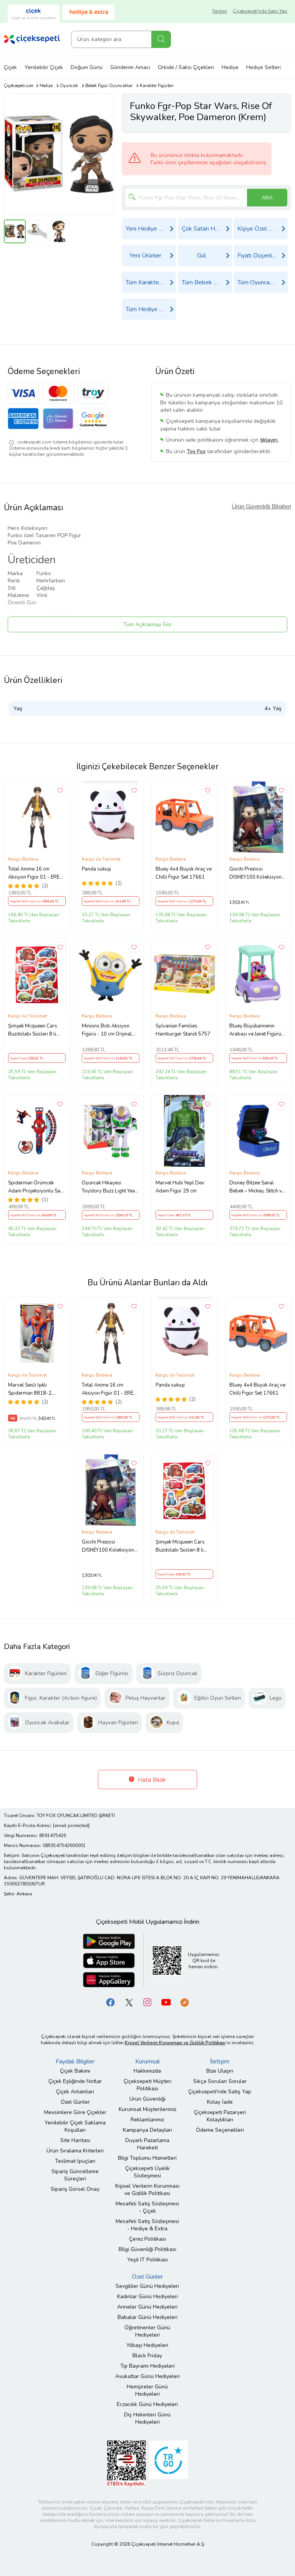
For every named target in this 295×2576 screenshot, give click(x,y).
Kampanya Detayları (147, 2130)
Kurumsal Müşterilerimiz (147, 2109)
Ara (161, 39)
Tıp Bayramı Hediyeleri (147, 2366)
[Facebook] (111, 2002)
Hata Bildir (151, 1780)
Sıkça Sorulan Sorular (220, 2081)
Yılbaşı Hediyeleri (147, 2345)
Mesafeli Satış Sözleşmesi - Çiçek (147, 2207)
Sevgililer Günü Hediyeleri (147, 2286)
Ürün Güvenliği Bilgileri (261, 506)
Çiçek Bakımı (75, 2071)
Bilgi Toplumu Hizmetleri (147, 2158)
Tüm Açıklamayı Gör (147, 624)
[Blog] (184, 2002)
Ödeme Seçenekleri (220, 2130)
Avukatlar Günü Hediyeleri (147, 2376)
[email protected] (71, 1826)
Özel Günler (75, 2102)
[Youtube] (166, 2002)
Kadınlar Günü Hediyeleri (147, 2296)
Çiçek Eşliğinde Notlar (75, 2081)
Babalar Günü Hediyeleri (147, 2317)
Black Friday (147, 2356)
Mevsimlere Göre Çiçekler (75, 2112)
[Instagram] (147, 2002)
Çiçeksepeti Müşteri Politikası (147, 2085)
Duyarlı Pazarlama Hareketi (147, 2144)
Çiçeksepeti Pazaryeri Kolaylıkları (220, 2116)
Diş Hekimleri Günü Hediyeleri (147, 2418)
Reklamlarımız (147, 2120)
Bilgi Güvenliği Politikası (147, 2249)
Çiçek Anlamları (75, 2092)
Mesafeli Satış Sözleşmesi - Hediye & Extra (147, 2225)
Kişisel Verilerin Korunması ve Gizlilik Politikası (147, 2190)
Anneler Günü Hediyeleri (147, 2307)
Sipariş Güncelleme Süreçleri (75, 2175)
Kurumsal (147, 2061)
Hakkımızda (147, 2071)
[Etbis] (126, 2463)
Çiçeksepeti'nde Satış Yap (260, 11)
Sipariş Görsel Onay (75, 2189)
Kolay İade (220, 2102)
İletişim (220, 2061)
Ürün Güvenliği (147, 2099)
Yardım (220, 11)
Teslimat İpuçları (75, 2161)
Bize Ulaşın (220, 2071)
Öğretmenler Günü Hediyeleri (147, 2331)
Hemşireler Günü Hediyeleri (147, 2390)
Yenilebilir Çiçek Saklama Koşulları (75, 2126)
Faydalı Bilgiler (75, 2061)
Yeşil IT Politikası (147, 2260)
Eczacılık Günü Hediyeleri (147, 2404)
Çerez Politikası (147, 2239)
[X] (129, 2002)
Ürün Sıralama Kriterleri (75, 2151)
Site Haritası (75, 2140)
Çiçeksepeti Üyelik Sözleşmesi (147, 2172)
